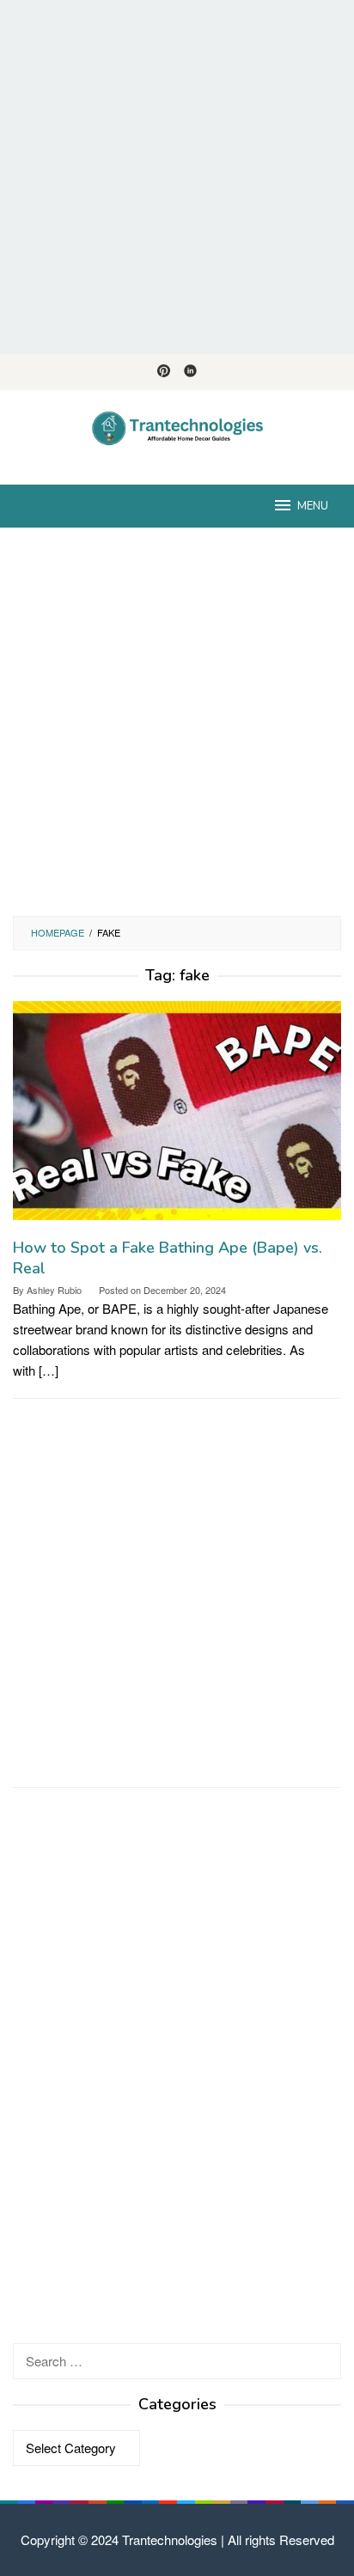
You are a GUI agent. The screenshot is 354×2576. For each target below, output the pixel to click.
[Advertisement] (177, 177)
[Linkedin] (190, 372)
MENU (313, 506)
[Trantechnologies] (177, 427)
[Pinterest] (164, 372)
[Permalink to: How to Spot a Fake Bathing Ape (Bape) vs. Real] (177, 1117)
